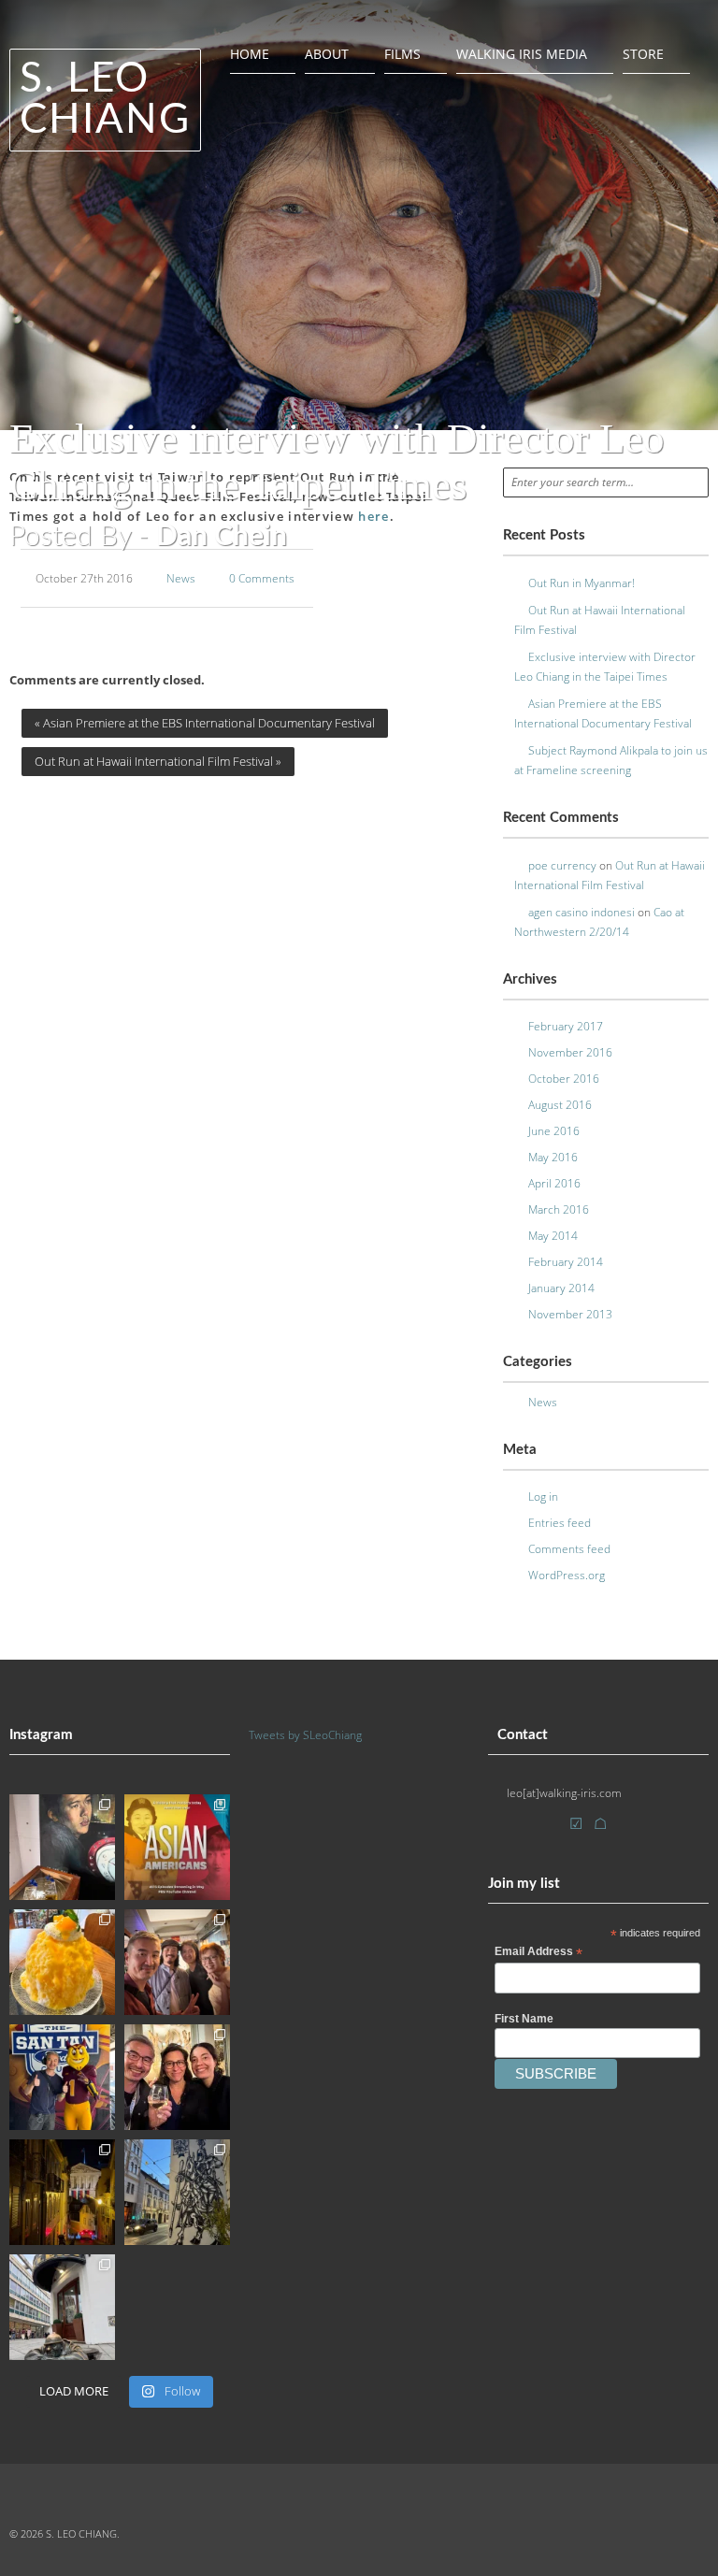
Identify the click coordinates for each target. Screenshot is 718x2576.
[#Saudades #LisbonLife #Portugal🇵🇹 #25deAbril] (62, 2192)
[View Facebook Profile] (522, 1827)
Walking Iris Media (522, 54)
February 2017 (566, 1026)
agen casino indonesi (582, 912)
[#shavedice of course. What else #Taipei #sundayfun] (62, 1962)
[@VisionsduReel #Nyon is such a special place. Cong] (177, 2077)
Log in (543, 1497)
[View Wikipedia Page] (601, 1824)
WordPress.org (567, 1575)
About (327, 54)
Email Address (538, 1952)
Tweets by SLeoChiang (305, 1735)
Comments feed (569, 1549)
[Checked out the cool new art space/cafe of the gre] (62, 1847)
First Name (524, 2019)
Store (643, 54)
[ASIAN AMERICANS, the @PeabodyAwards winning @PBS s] (177, 1847)
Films (402, 54)
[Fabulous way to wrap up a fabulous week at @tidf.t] (177, 1962)
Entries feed (560, 1523)
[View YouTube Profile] (549, 1827)
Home (250, 54)
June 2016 (554, 1131)
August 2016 (560, 1105)
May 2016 (553, 1157)
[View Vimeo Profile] (577, 1824)
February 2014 (566, 1262)
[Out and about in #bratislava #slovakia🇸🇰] (62, 2307)
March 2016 (559, 1209)
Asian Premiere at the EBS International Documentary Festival (205, 723)
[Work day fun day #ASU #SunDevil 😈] (62, 2077)
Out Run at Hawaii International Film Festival (158, 761)
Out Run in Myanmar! (582, 583)
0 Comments (262, 578)
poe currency (562, 865)
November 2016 (570, 1052)
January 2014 (561, 1288)
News (181, 578)
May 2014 (553, 1236)
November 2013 (570, 1314)
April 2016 (554, 1183)
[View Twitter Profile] (495, 1827)
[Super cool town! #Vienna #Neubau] (177, 2192)
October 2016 (564, 1079)
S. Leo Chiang (105, 100)
